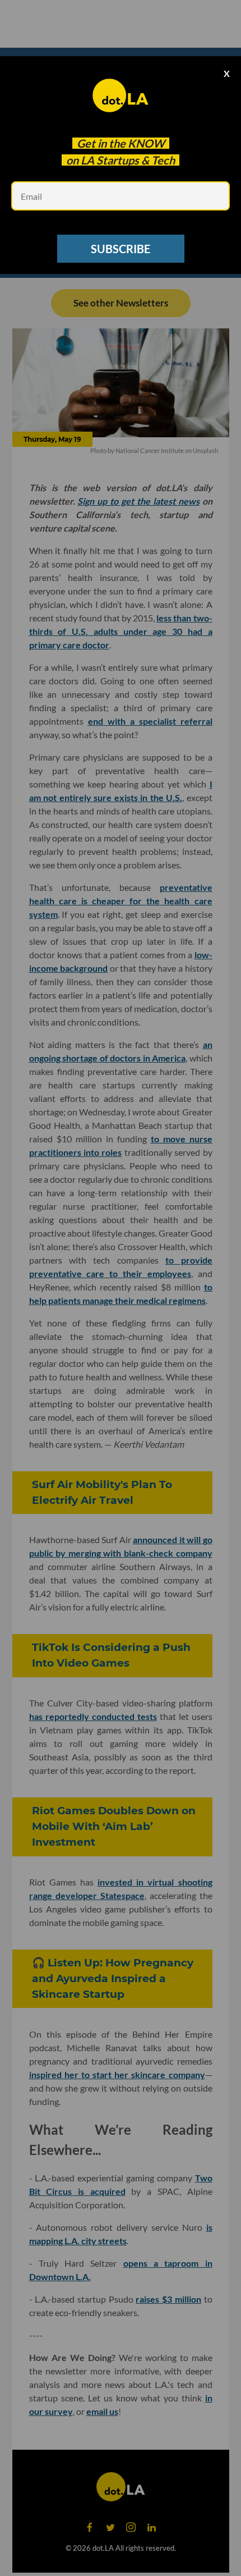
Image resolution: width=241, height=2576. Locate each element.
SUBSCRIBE (121, 249)
